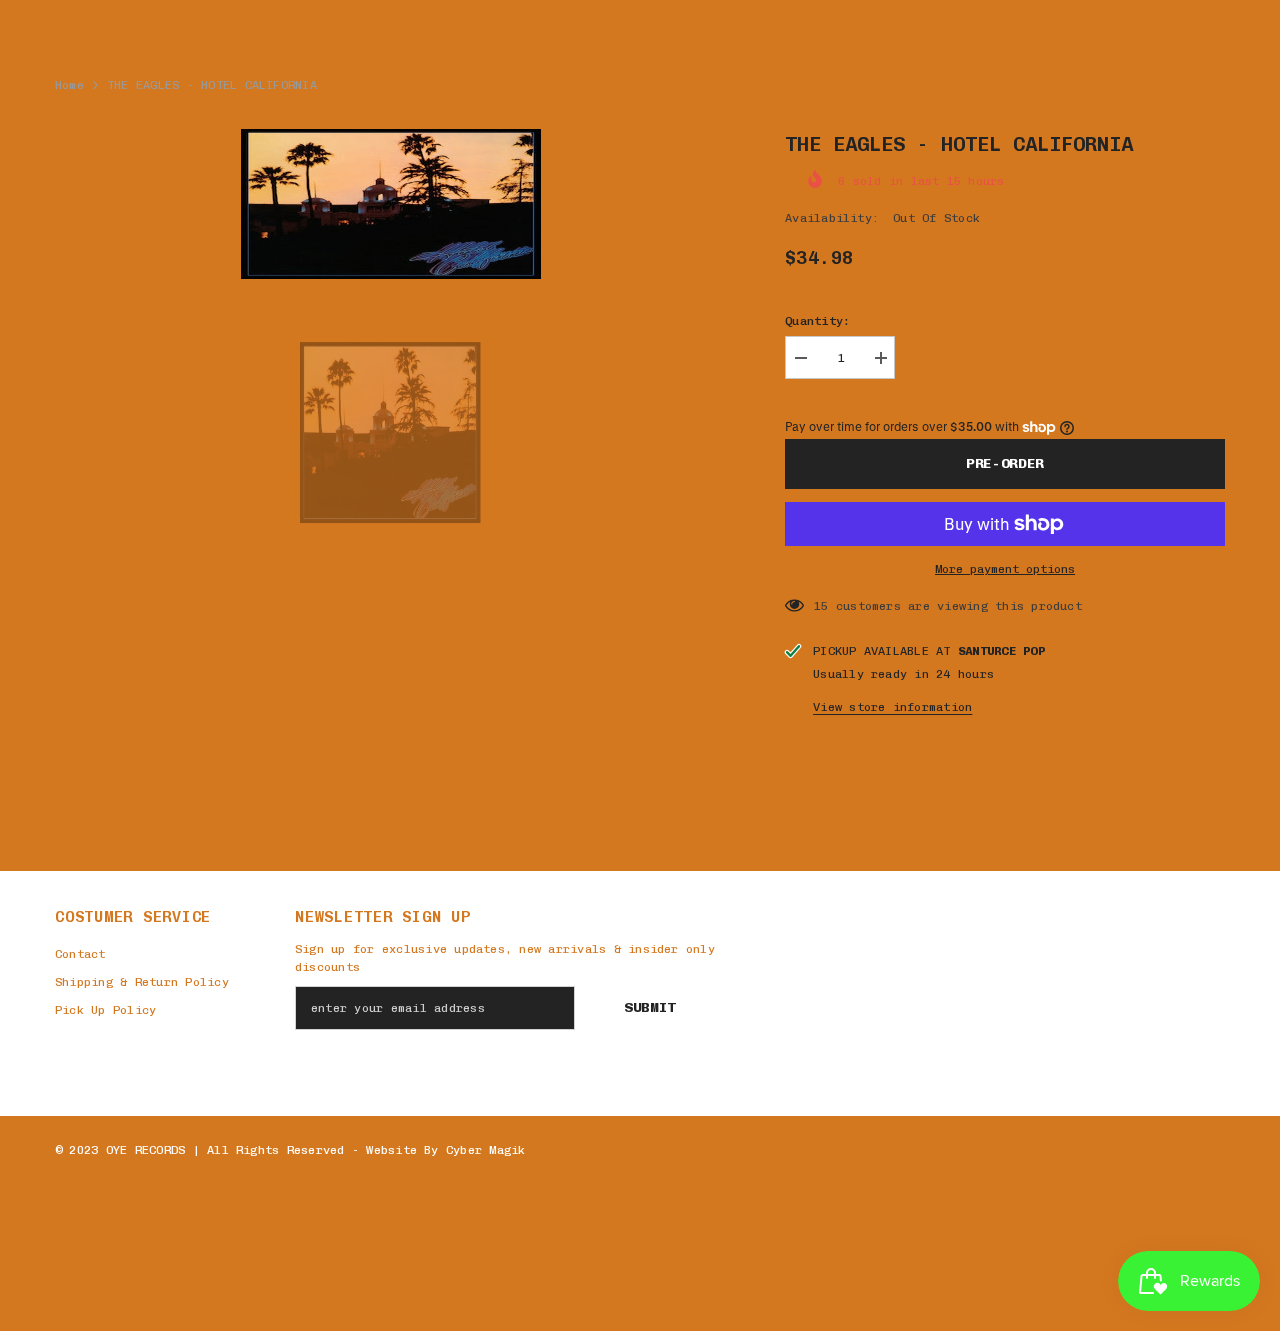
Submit (650, 1007)
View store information (892, 707)
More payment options (1005, 569)
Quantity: (817, 321)
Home (69, 85)
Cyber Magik (486, 1150)
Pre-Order (1005, 463)
